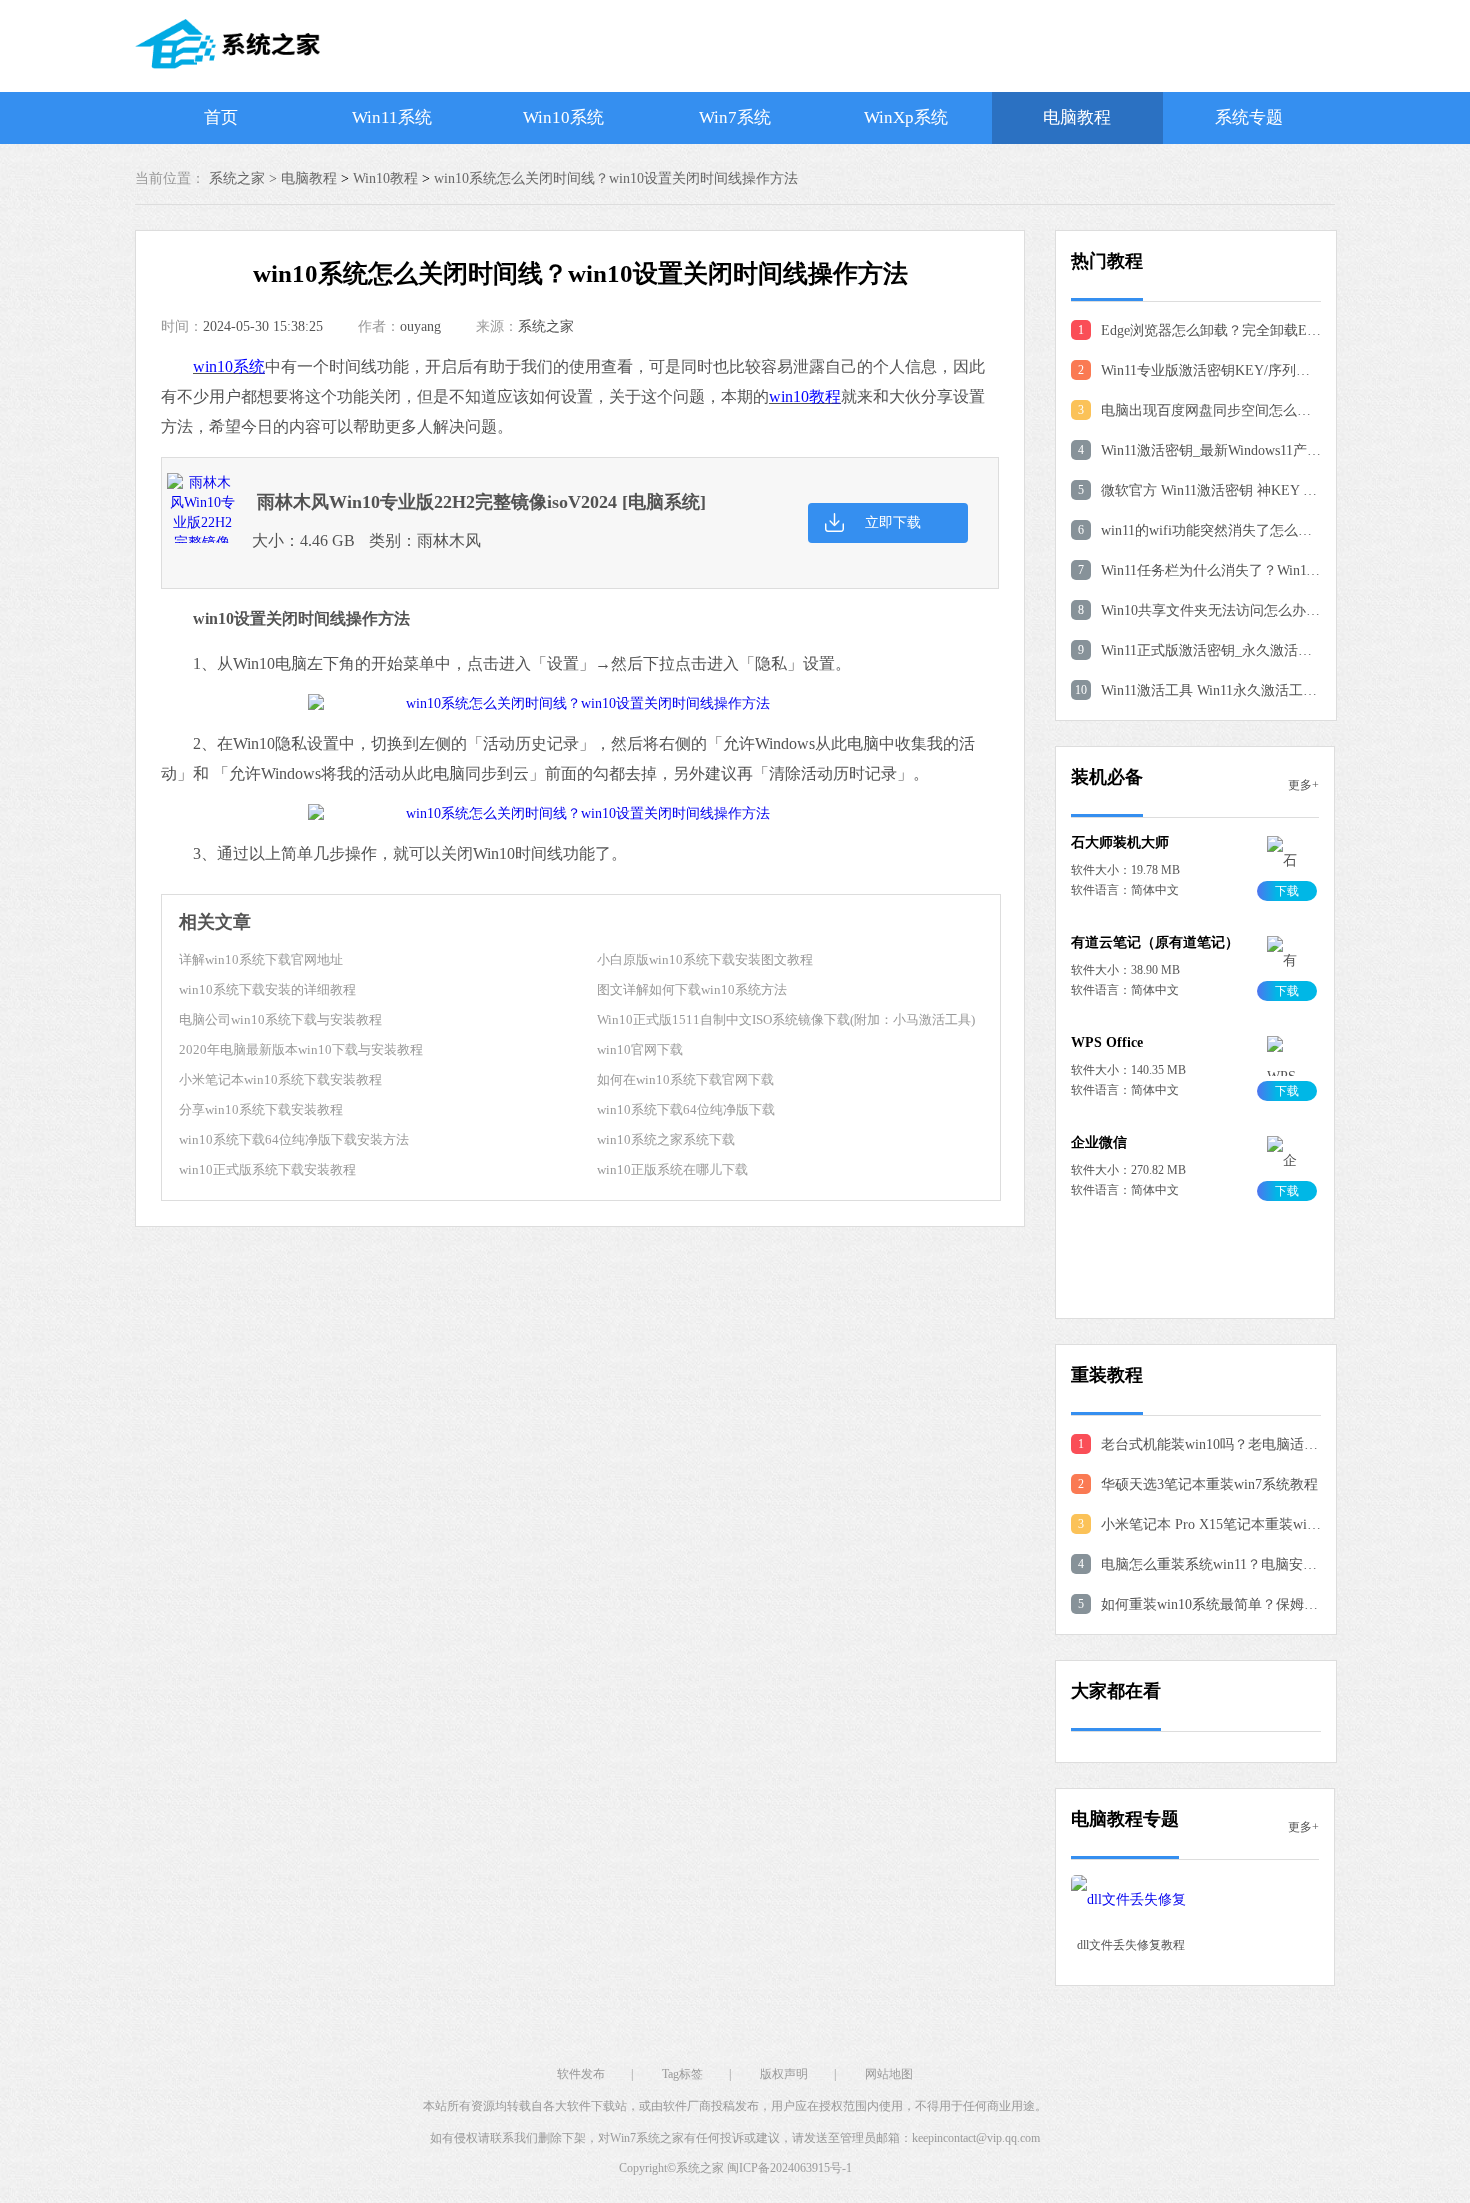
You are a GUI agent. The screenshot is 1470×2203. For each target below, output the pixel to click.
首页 (221, 117)
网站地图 (889, 2074)
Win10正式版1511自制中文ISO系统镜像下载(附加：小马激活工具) (786, 1019)
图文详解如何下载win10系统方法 (692, 989)
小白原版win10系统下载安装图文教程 (705, 959)
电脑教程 (1077, 117)
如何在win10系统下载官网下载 (685, 1079)
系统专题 (1249, 117)
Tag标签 (682, 2074)
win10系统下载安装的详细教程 (267, 989)
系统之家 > (245, 178)
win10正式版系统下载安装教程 (267, 1169)
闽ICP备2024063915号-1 (789, 2168)
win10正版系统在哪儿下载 (672, 1169)
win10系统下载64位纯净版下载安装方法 (294, 1139)
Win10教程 (385, 178)
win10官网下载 (640, 1049)
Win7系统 (735, 117)
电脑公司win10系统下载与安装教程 (280, 1019)
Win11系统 (392, 117)
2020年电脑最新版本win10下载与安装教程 (301, 1049)
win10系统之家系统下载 (666, 1139)
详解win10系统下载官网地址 (261, 959)
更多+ (1303, 785)
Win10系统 (563, 117)
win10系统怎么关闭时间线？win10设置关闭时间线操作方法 (616, 178)
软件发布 (581, 2074)
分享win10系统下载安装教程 (261, 1109)
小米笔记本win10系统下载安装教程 (280, 1079)
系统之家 (546, 326)
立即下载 (893, 522)
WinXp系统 (906, 117)
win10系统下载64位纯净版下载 (686, 1109)
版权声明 (784, 2074)
